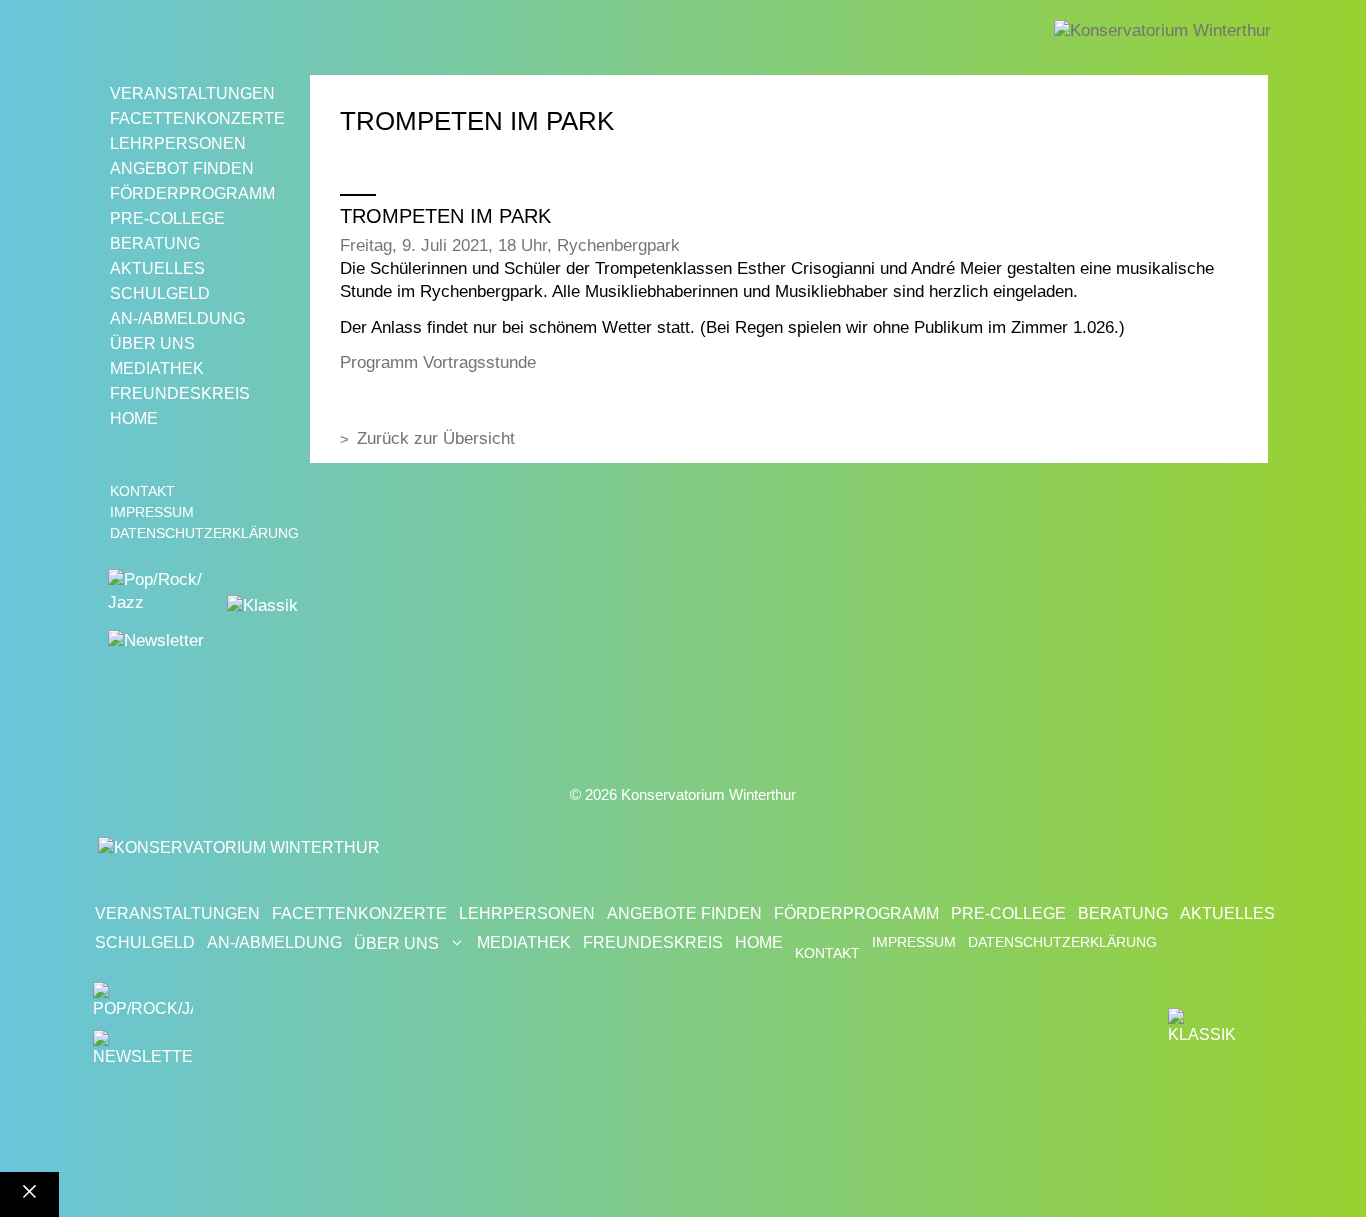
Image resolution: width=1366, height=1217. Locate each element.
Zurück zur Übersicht (436, 438)
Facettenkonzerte (197, 118)
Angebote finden (684, 913)
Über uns (152, 343)
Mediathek (157, 368)
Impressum (152, 512)
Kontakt (142, 491)
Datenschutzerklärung (204, 533)
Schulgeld (160, 293)
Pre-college (167, 218)
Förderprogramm (192, 193)
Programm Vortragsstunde (438, 362)
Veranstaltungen (192, 93)
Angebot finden (182, 168)
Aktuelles (157, 268)
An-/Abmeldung (177, 318)
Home (134, 418)
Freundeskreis (180, 393)
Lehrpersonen (178, 143)
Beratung (155, 243)
